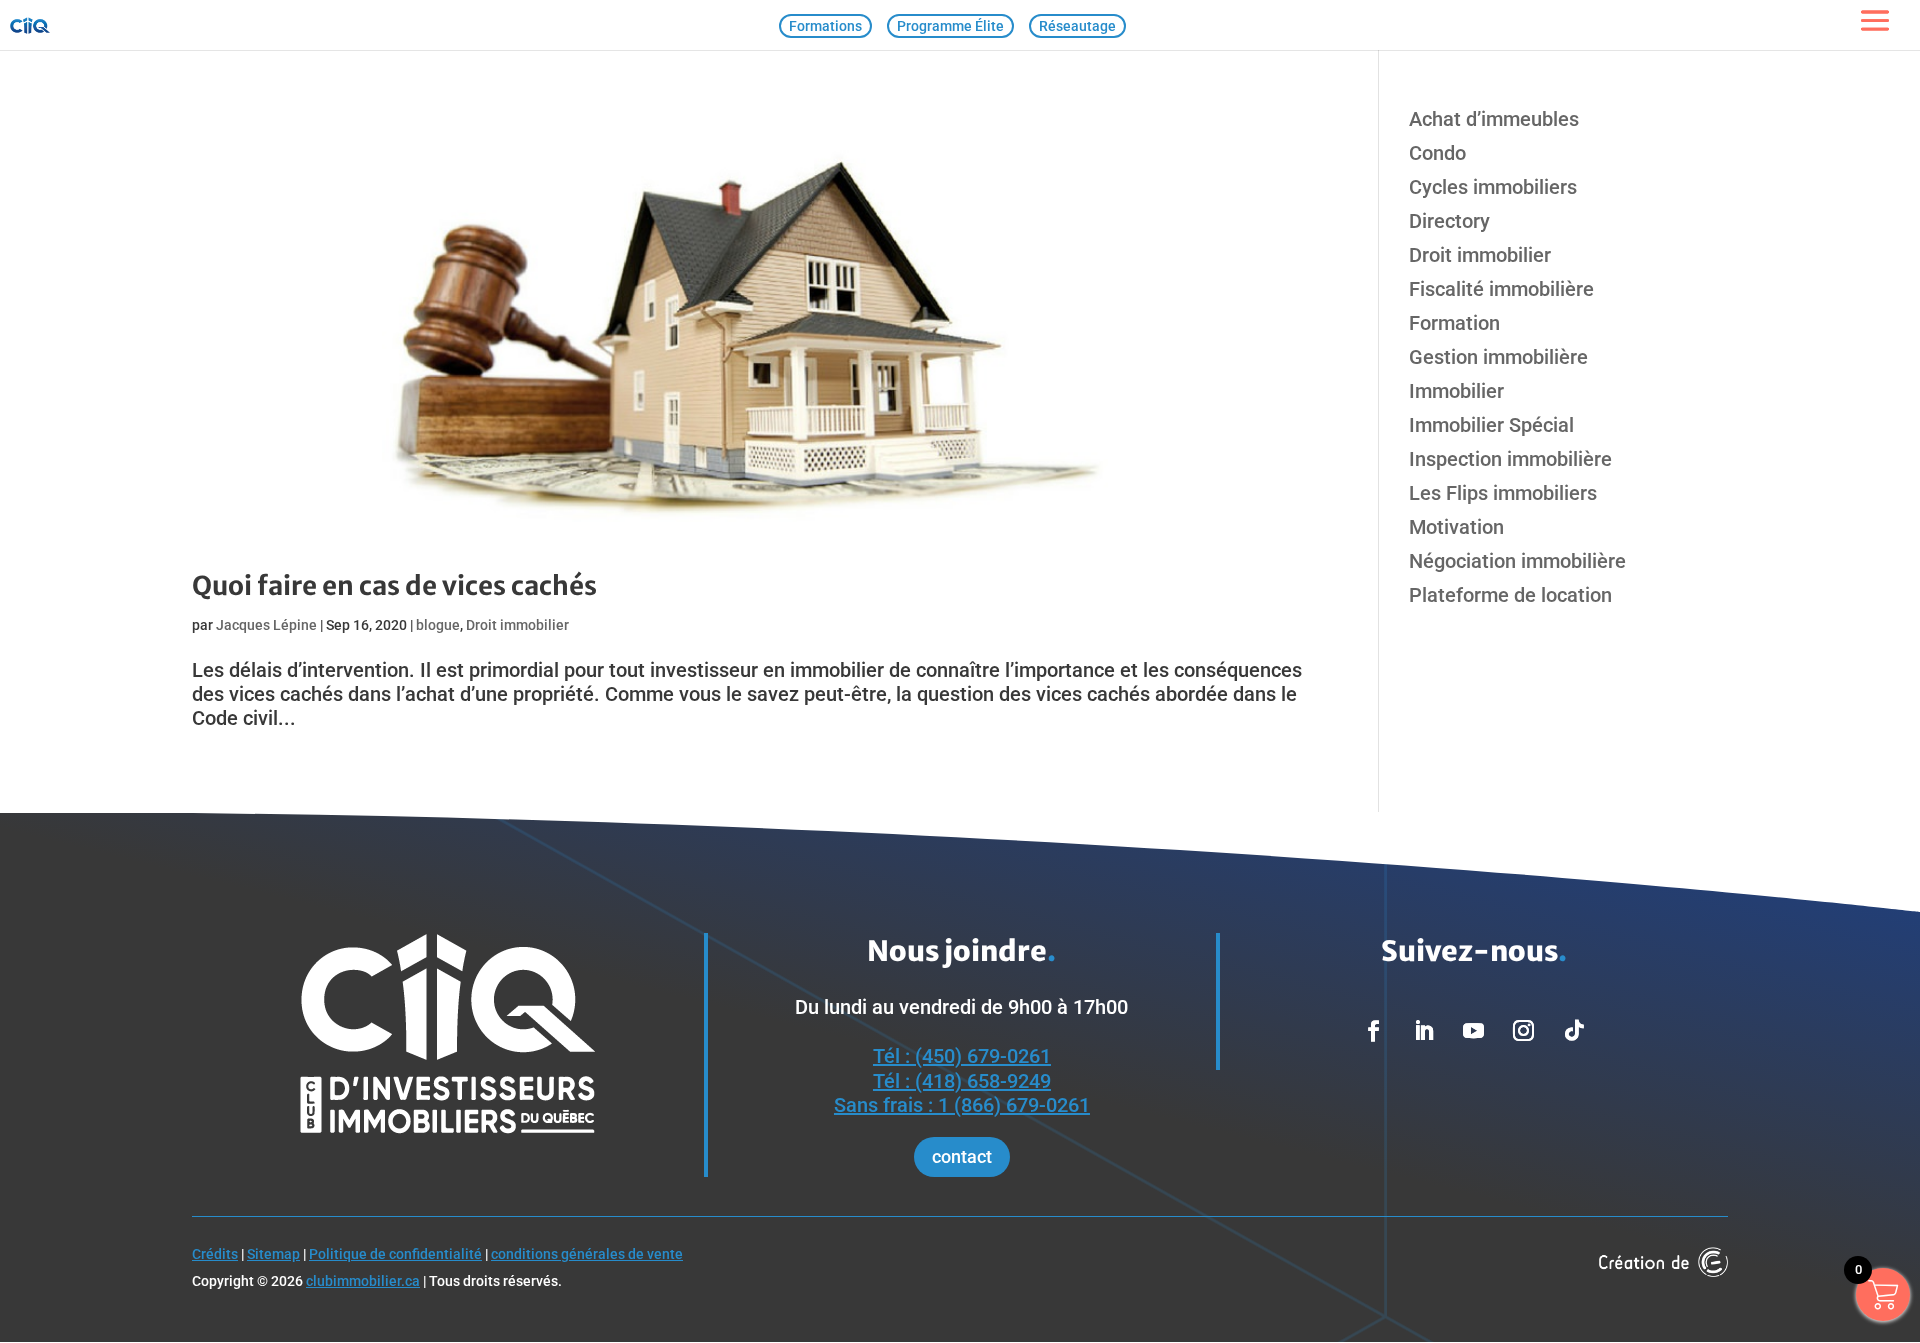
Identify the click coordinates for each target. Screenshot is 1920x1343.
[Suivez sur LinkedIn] (1424, 1031)
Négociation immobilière (1517, 561)
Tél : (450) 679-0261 (962, 1056)
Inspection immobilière (1510, 459)
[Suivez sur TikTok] (1574, 1031)
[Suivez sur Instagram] (1524, 1031)
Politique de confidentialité (395, 1254)
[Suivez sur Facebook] (1374, 1031)
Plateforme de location (1510, 595)
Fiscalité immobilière (1501, 289)
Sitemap (273, 1254)
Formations (825, 26)
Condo (1437, 153)
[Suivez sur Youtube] (1474, 1031)
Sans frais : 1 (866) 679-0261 (962, 1105)
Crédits (215, 1254)
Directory (1449, 221)
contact (962, 1156)
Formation (1454, 323)
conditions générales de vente (587, 1254)
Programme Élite (950, 26)
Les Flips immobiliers (1503, 493)
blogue (438, 625)
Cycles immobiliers (1493, 187)
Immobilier (1456, 391)
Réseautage (1077, 26)
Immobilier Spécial (1491, 425)
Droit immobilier (517, 625)
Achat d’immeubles (1494, 119)
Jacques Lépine (266, 625)
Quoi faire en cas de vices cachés (394, 585)
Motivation (1456, 527)
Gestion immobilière (1498, 357)
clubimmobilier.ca (363, 1281)
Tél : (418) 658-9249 (962, 1081)
